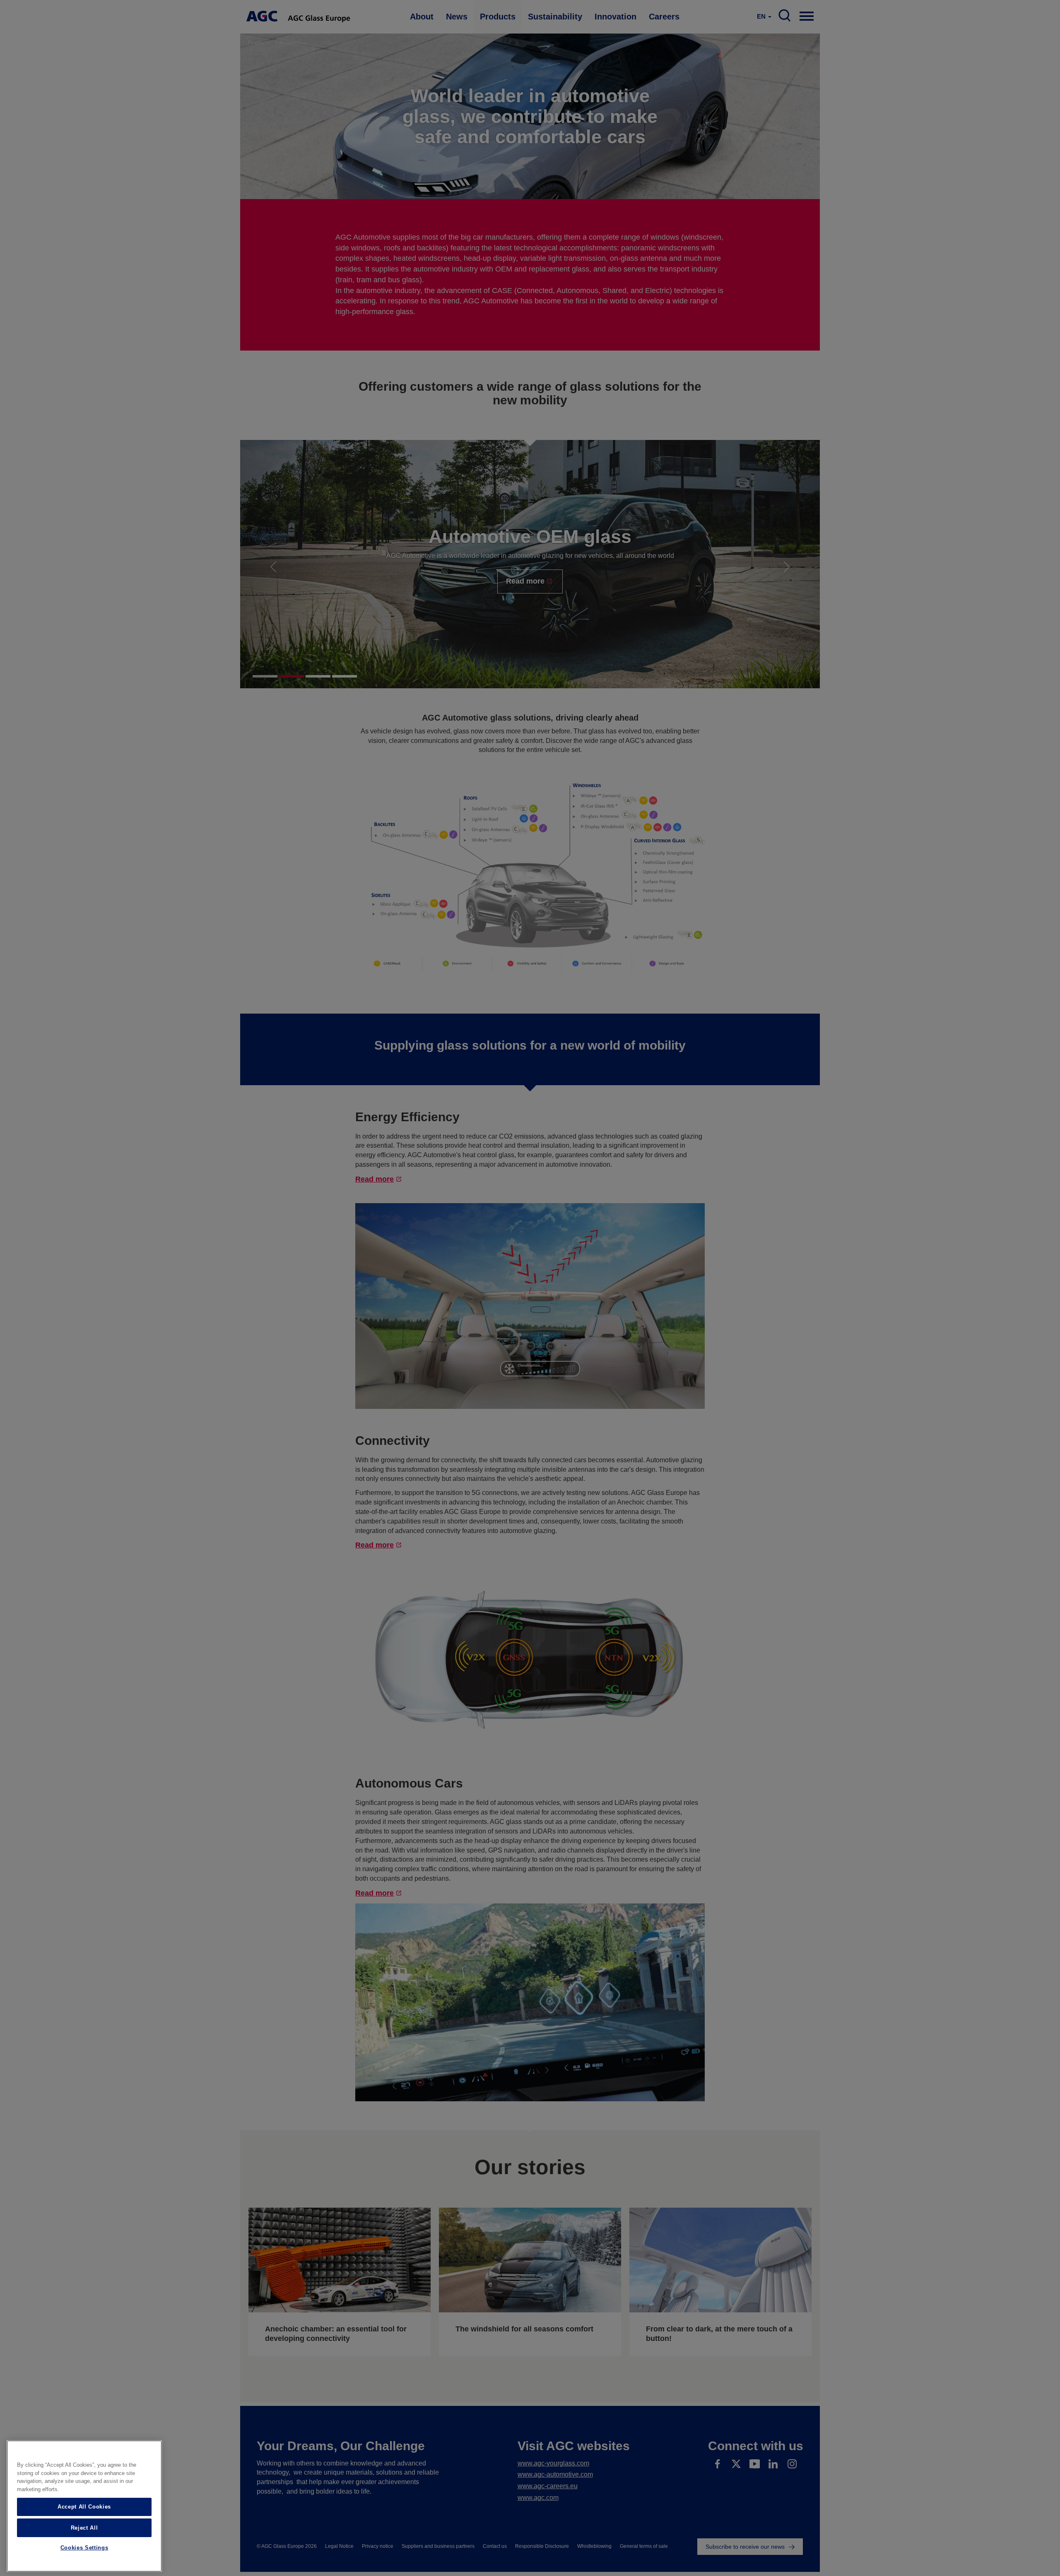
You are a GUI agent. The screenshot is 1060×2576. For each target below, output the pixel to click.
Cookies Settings (84, 2548)
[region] (84, 2506)
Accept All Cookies (84, 2507)
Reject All (84, 2527)
